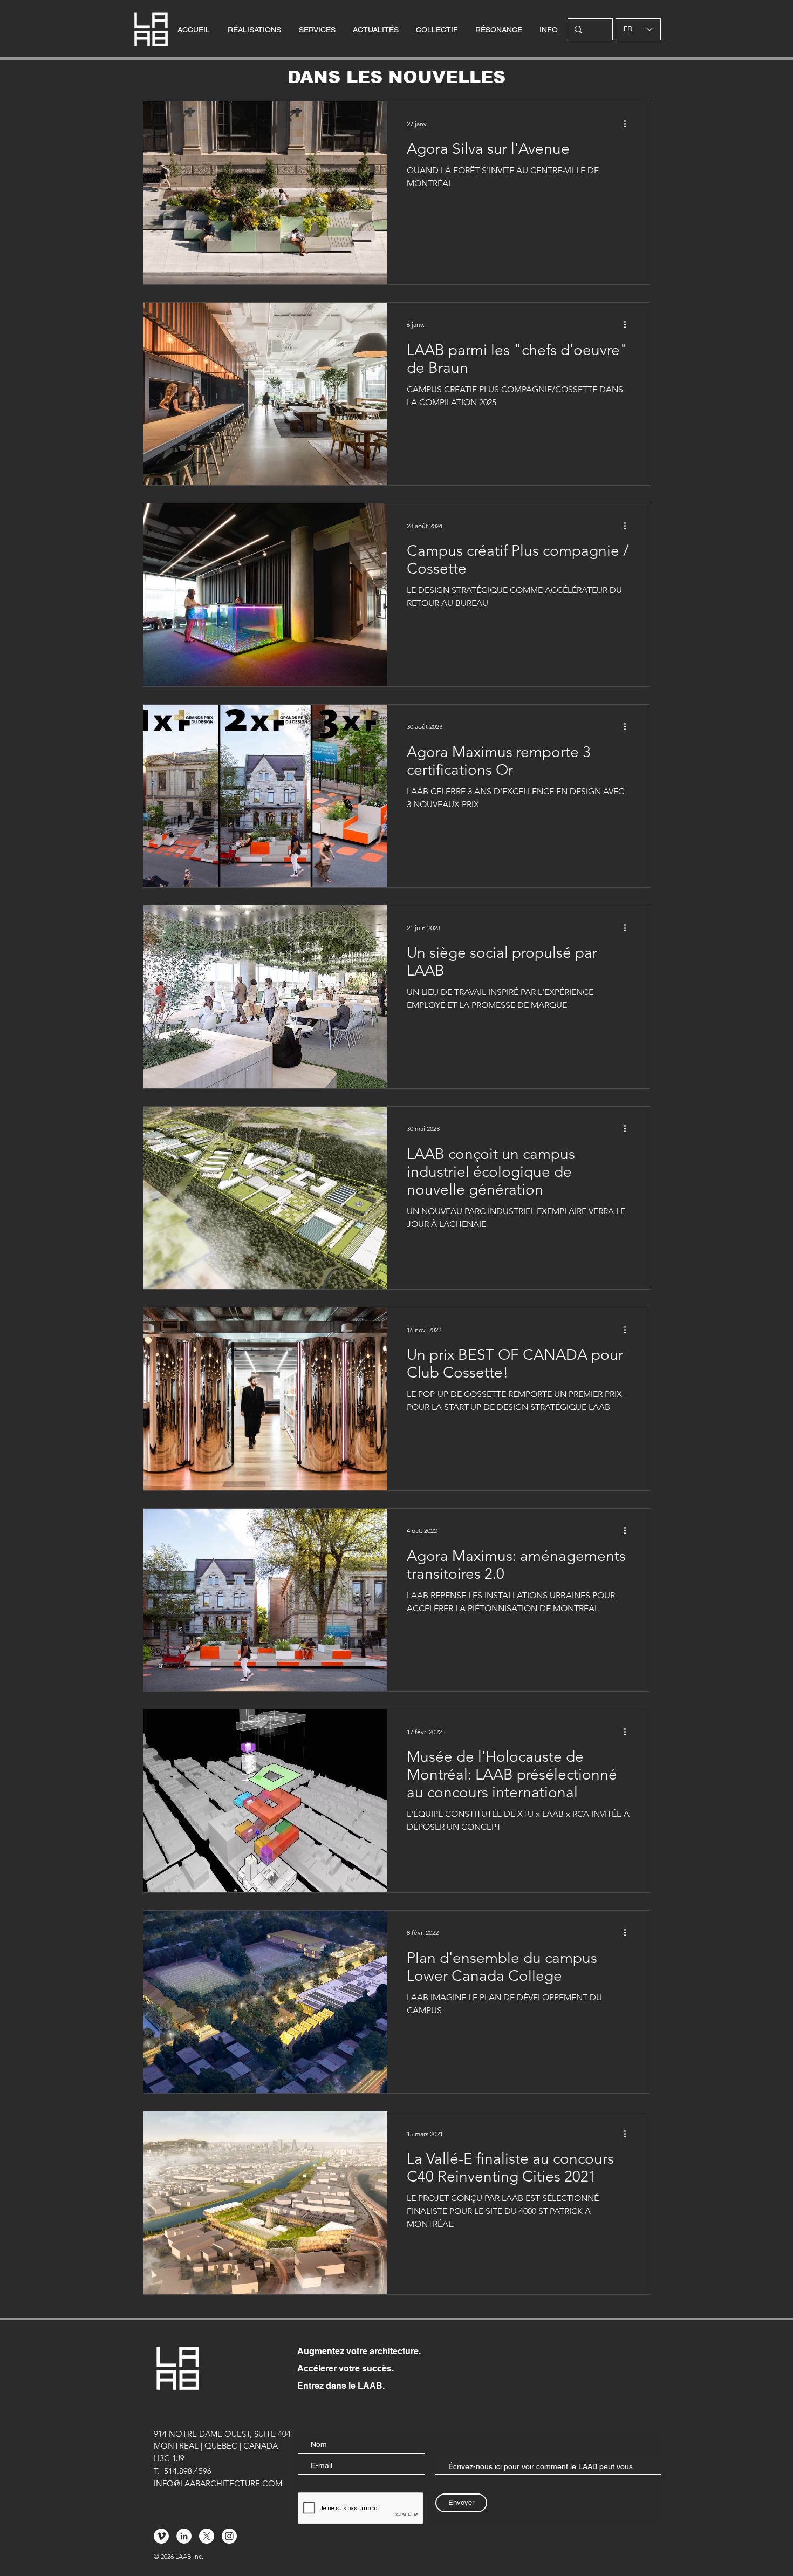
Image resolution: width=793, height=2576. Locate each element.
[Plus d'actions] (628, 124)
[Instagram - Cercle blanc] (229, 2536)
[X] (207, 2536)
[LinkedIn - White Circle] (184, 2536)
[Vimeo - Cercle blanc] (161, 2536)
